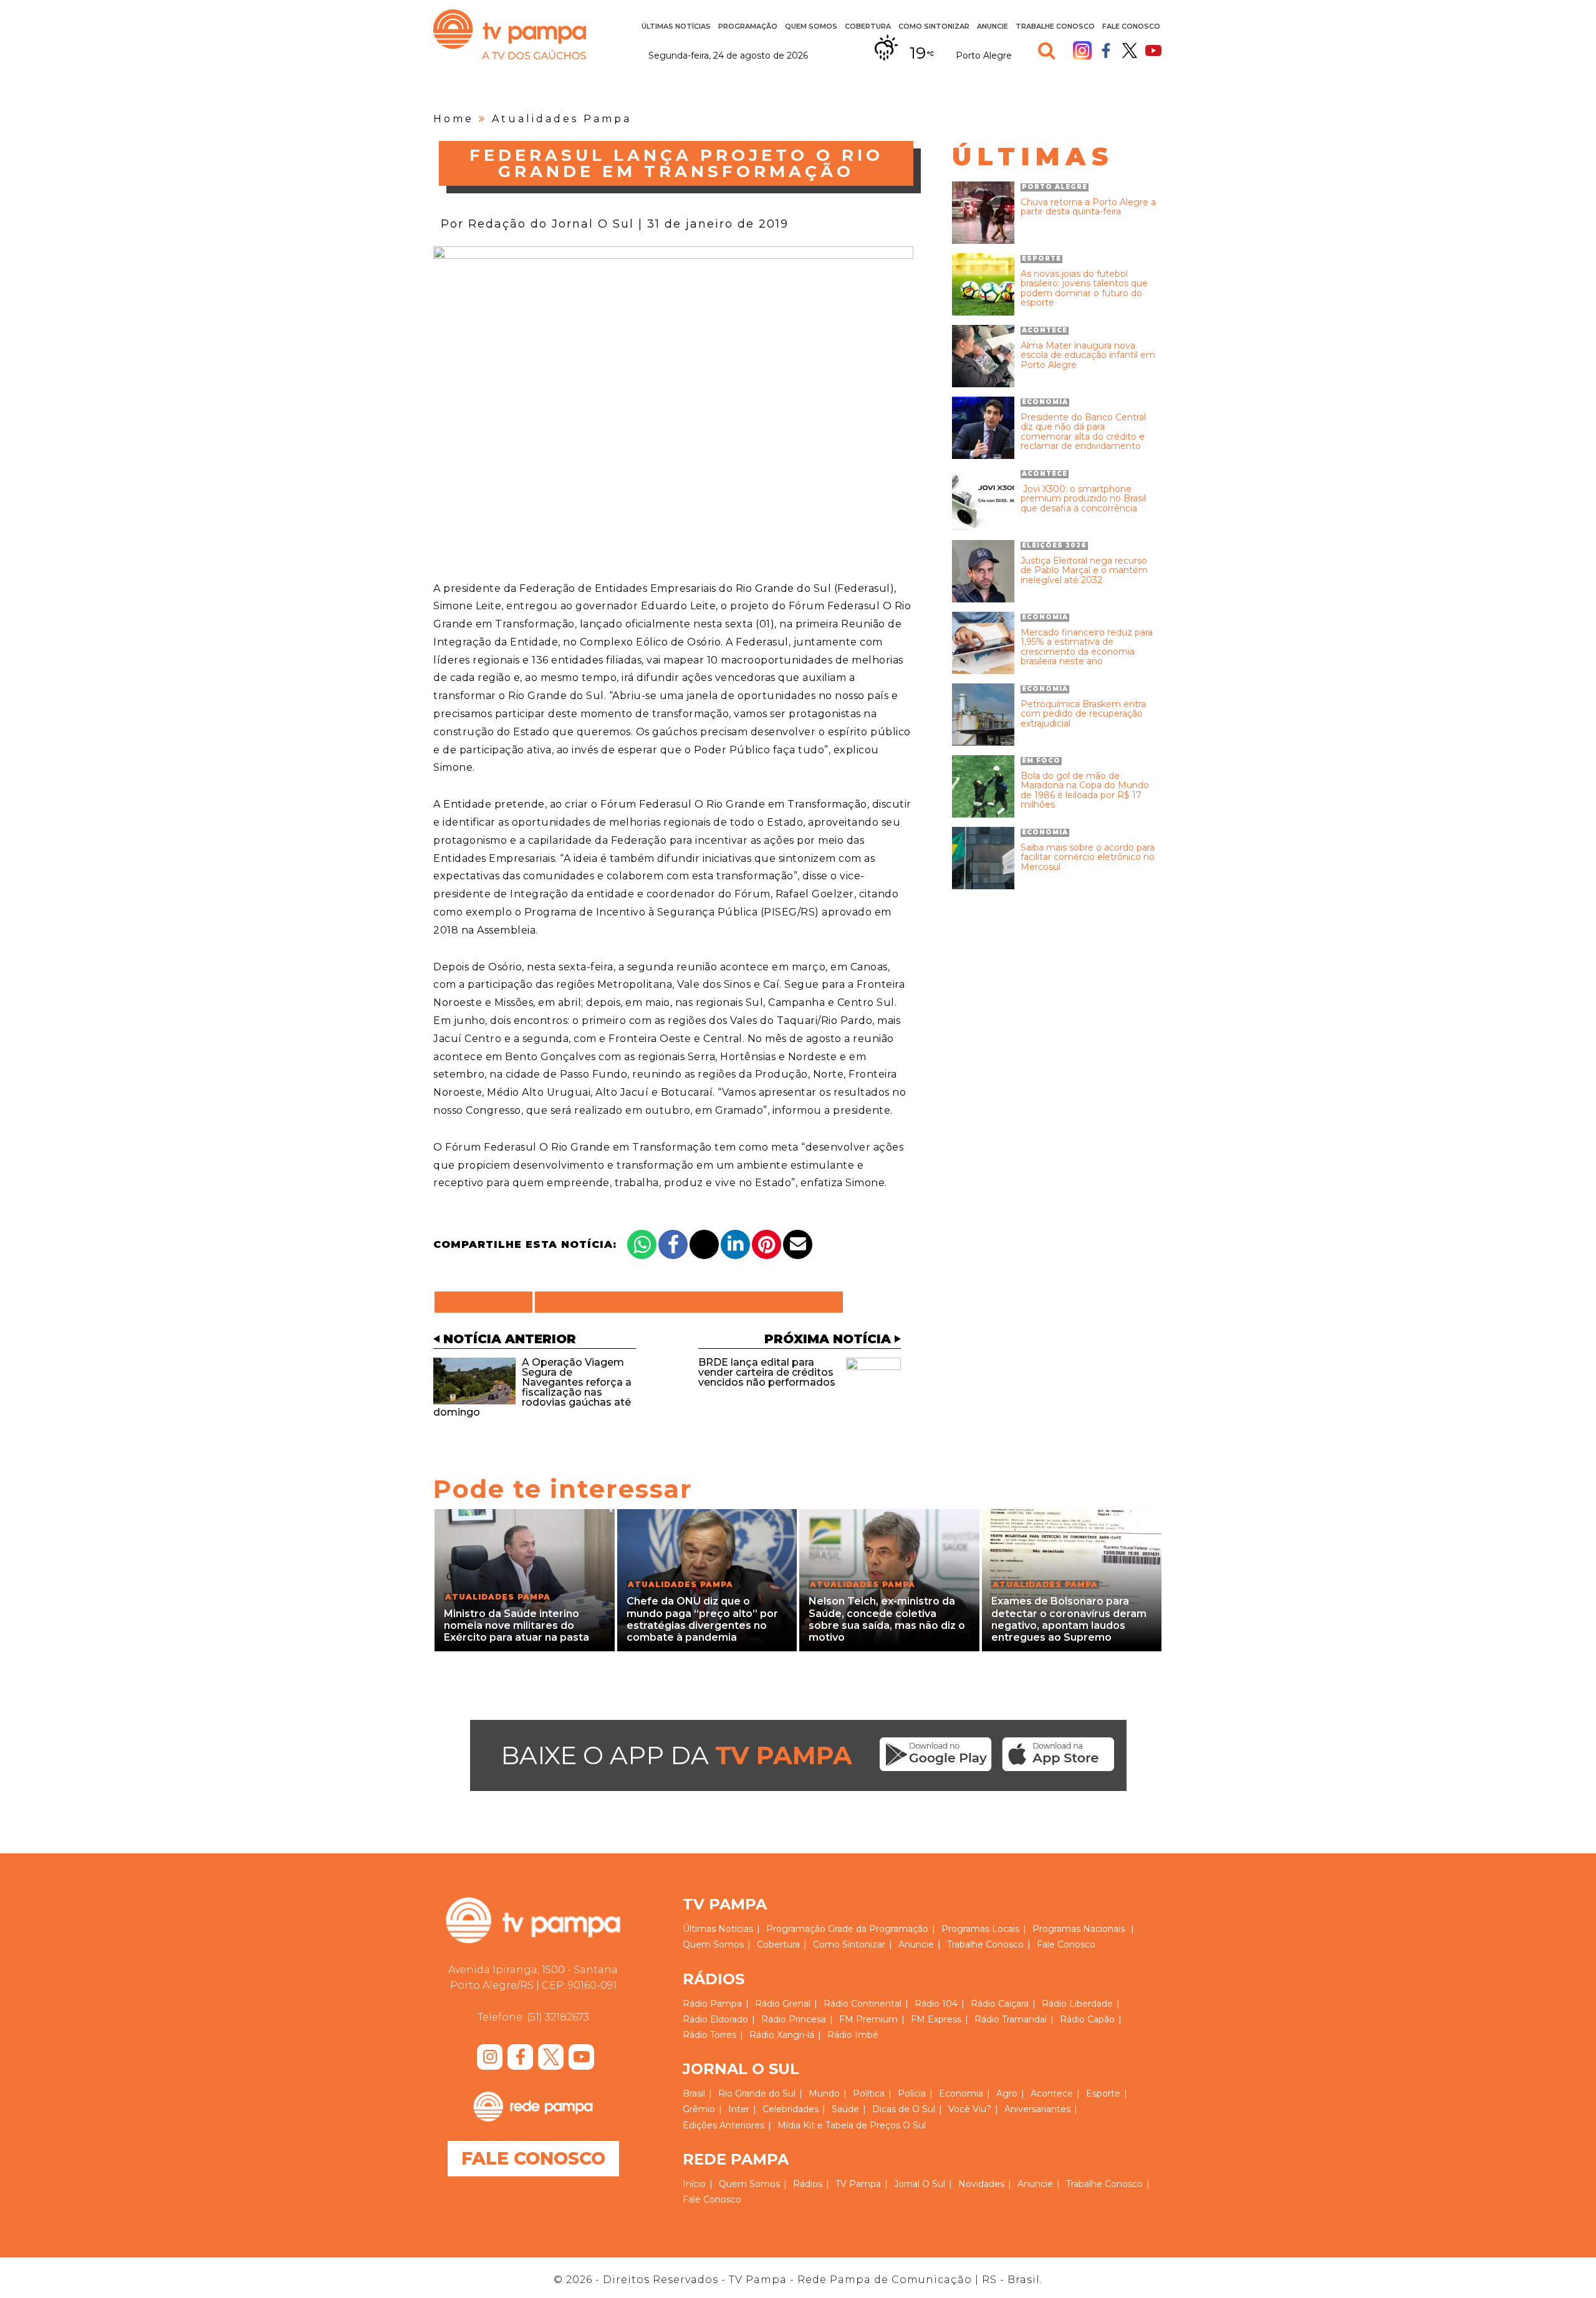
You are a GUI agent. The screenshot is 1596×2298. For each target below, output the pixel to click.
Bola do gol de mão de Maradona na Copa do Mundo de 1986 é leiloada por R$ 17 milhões (1085, 791)
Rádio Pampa (712, 2004)
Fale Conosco (1131, 26)
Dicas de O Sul (904, 2109)
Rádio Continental (863, 2004)
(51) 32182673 (558, 2017)
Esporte (1103, 2093)
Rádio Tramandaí (1011, 2019)
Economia (961, 2093)
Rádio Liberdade (1077, 2004)
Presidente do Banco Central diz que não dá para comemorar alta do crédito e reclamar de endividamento (1083, 432)
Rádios (808, 2184)
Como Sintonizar (934, 26)
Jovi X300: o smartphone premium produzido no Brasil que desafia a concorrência (1083, 499)
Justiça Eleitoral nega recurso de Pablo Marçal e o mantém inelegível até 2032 (1084, 571)
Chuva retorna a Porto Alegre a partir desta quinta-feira (1088, 207)
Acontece (1052, 2093)
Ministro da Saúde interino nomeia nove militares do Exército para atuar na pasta (517, 1625)
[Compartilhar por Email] (798, 1244)
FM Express (936, 2019)
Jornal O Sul (920, 2184)
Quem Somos (811, 26)
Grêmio (699, 2109)
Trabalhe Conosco (1055, 26)
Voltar (487, 1302)
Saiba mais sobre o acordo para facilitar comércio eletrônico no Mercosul (1088, 857)
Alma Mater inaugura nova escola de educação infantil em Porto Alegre (1088, 355)
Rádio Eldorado (715, 2019)
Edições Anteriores (723, 2125)
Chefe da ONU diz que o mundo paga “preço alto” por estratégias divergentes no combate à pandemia (702, 1619)
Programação (796, 1929)
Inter (739, 2109)
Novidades (981, 2184)
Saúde (845, 2109)
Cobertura (868, 26)
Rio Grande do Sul (757, 2093)
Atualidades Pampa (562, 119)
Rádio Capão (1087, 2019)
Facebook (1106, 51)
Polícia (912, 2093)
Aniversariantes (1037, 2109)
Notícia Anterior (510, 1339)
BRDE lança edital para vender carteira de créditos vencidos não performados (767, 1372)
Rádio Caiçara (1000, 2004)
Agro (1007, 2093)
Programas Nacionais (1079, 1929)
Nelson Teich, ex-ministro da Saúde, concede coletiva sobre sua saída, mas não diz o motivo (887, 1619)
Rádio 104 (936, 2004)
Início (694, 2184)
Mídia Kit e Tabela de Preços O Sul (852, 2125)
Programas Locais (980, 1929)
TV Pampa (510, 34)
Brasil (694, 2093)
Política (869, 2093)
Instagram (1082, 51)
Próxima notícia (828, 1339)
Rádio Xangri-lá (782, 2035)
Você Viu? (970, 2109)
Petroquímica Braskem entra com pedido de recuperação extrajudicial (1083, 714)
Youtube (1153, 51)
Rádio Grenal (783, 2004)
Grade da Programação (878, 1929)
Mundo (824, 2093)
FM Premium (868, 2019)
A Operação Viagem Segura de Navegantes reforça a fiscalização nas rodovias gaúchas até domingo (532, 1387)
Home (454, 119)
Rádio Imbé (853, 2035)
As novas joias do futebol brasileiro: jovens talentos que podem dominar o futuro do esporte (1084, 289)
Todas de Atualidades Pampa (689, 1302)
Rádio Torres (709, 2035)
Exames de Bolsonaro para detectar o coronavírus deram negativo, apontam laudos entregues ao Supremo (1069, 1619)
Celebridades (791, 2109)
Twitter (1130, 51)
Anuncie (993, 26)
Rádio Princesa (794, 2019)
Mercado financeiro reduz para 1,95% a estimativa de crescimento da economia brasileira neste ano (1087, 647)
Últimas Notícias (676, 26)
